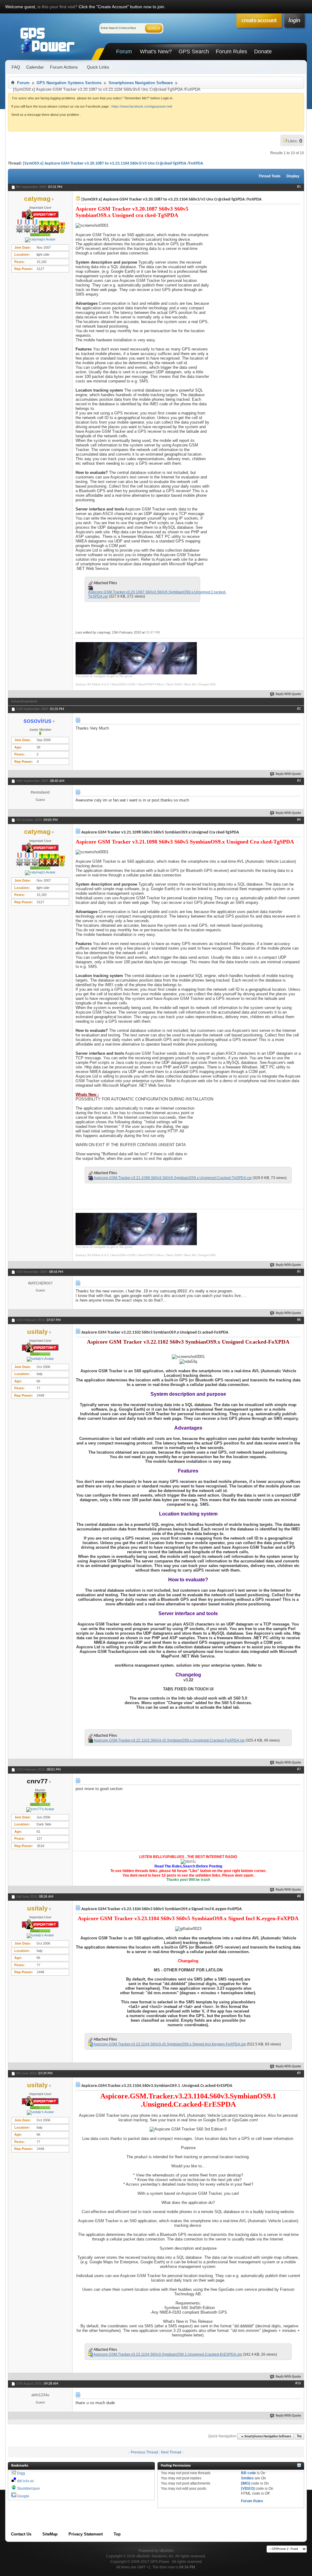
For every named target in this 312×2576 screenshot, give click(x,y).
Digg (21, 2473)
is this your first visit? (57, 7)
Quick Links (98, 67)
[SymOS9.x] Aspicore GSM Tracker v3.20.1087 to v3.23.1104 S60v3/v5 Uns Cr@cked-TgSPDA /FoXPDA (113, 163)
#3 (299, 781)
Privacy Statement (86, 2534)
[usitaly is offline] (40, 1359)
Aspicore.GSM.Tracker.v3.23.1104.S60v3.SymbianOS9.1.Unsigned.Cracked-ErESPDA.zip (168, 2354)
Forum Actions (64, 67)
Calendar (35, 67)
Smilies (247, 2478)
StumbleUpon (28, 2489)
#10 (298, 2383)
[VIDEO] (248, 2489)
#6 (299, 1320)
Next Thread (171, 2452)
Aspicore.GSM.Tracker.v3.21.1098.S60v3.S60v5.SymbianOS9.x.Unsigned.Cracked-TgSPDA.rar (173, 1178)
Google (23, 2496)
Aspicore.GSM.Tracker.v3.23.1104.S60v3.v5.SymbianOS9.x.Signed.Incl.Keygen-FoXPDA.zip (170, 2044)
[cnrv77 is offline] (40, 1810)
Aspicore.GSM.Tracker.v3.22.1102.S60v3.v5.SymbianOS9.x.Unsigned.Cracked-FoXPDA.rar (169, 1740)
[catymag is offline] (40, 240)
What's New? (156, 52)
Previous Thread (144, 2452)
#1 (299, 187)
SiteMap (50, 2534)
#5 (299, 1272)
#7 (299, 1769)
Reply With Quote (288, 694)
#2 (299, 709)
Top (299, 2437)
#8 (299, 1896)
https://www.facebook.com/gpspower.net (141, 106)
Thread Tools (269, 176)
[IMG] (246, 2483)
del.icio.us (25, 2481)
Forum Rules (231, 52)
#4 (299, 820)
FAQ (16, 67)
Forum (124, 52)
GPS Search (194, 52)
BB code (248, 2473)
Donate (263, 52)
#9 (299, 2073)
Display (293, 176)
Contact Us (21, 2534)
